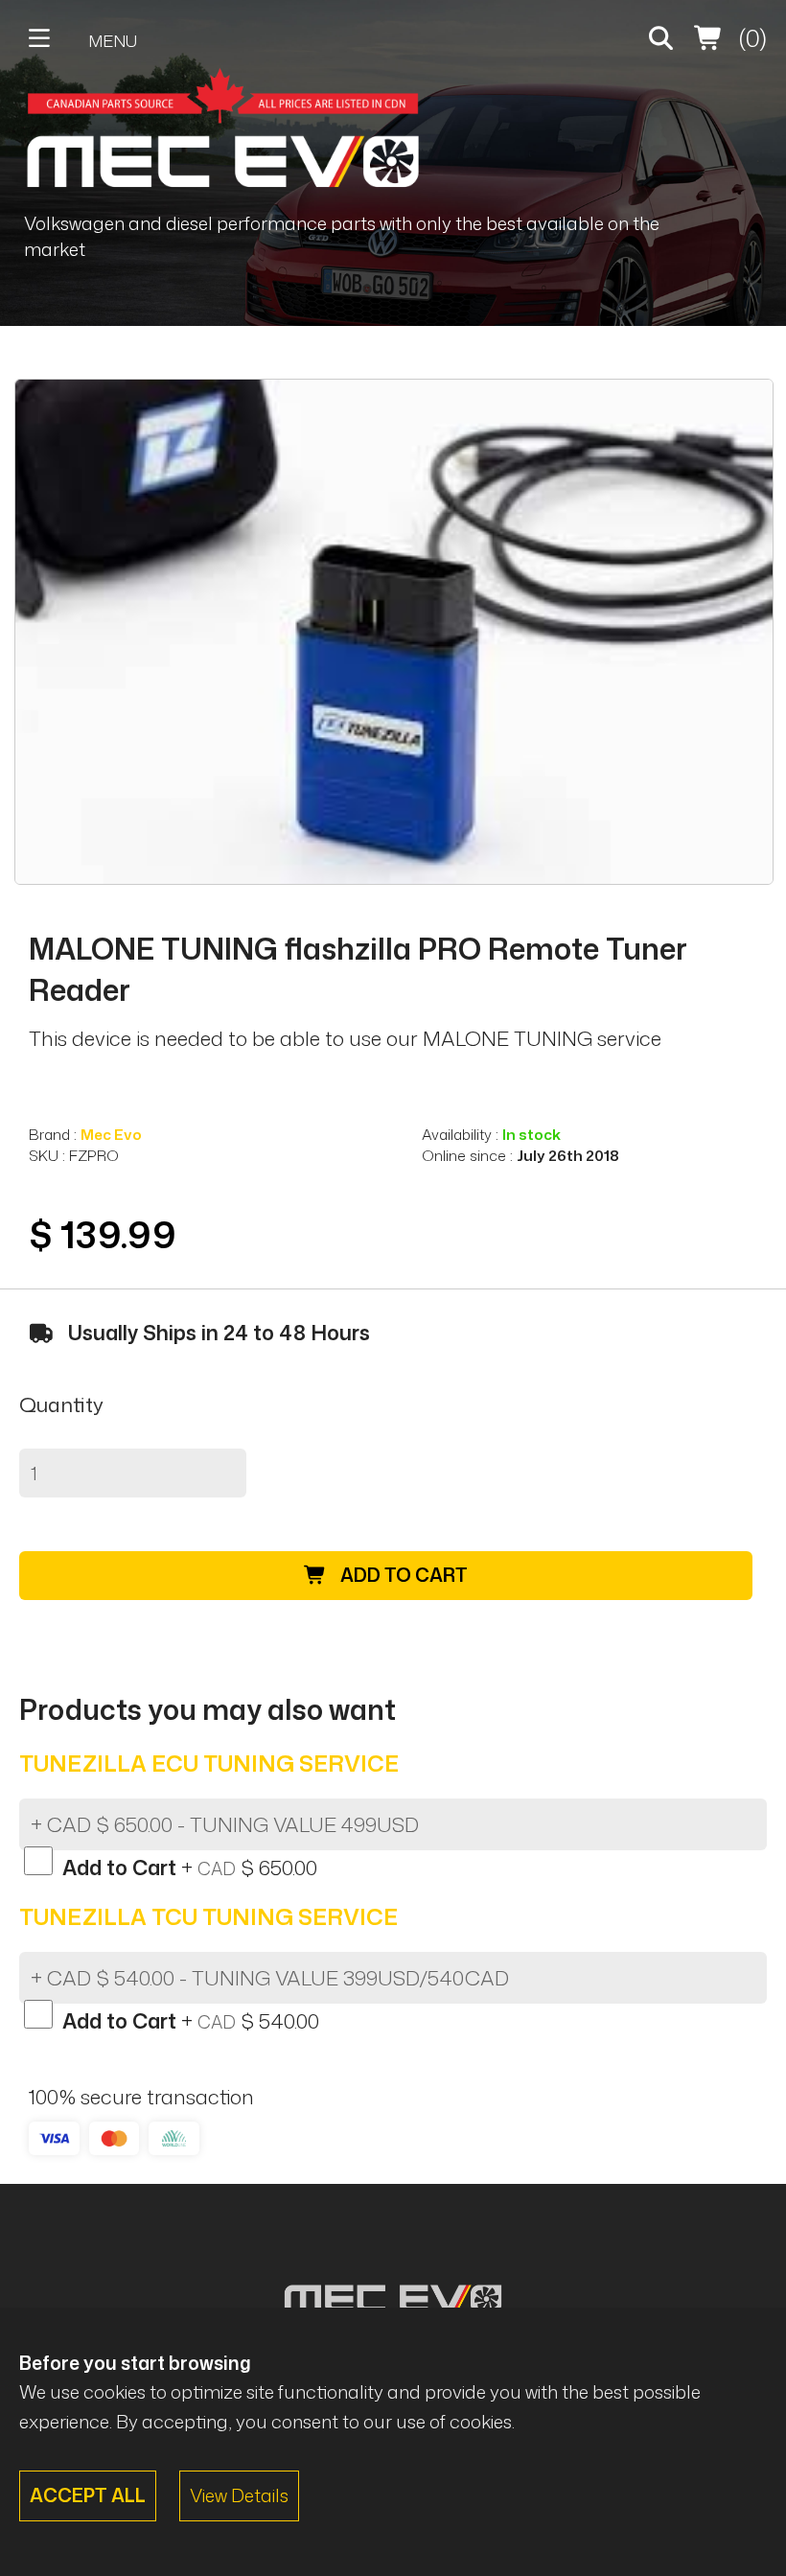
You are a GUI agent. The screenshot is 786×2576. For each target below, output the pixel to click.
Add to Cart (402, 1575)
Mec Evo (111, 1134)
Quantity (61, 1404)
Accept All (88, 2495)
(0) (750, 38)
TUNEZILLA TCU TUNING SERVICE (208, 1916)
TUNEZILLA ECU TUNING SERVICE (209, 1763)
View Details (239, 2495)
